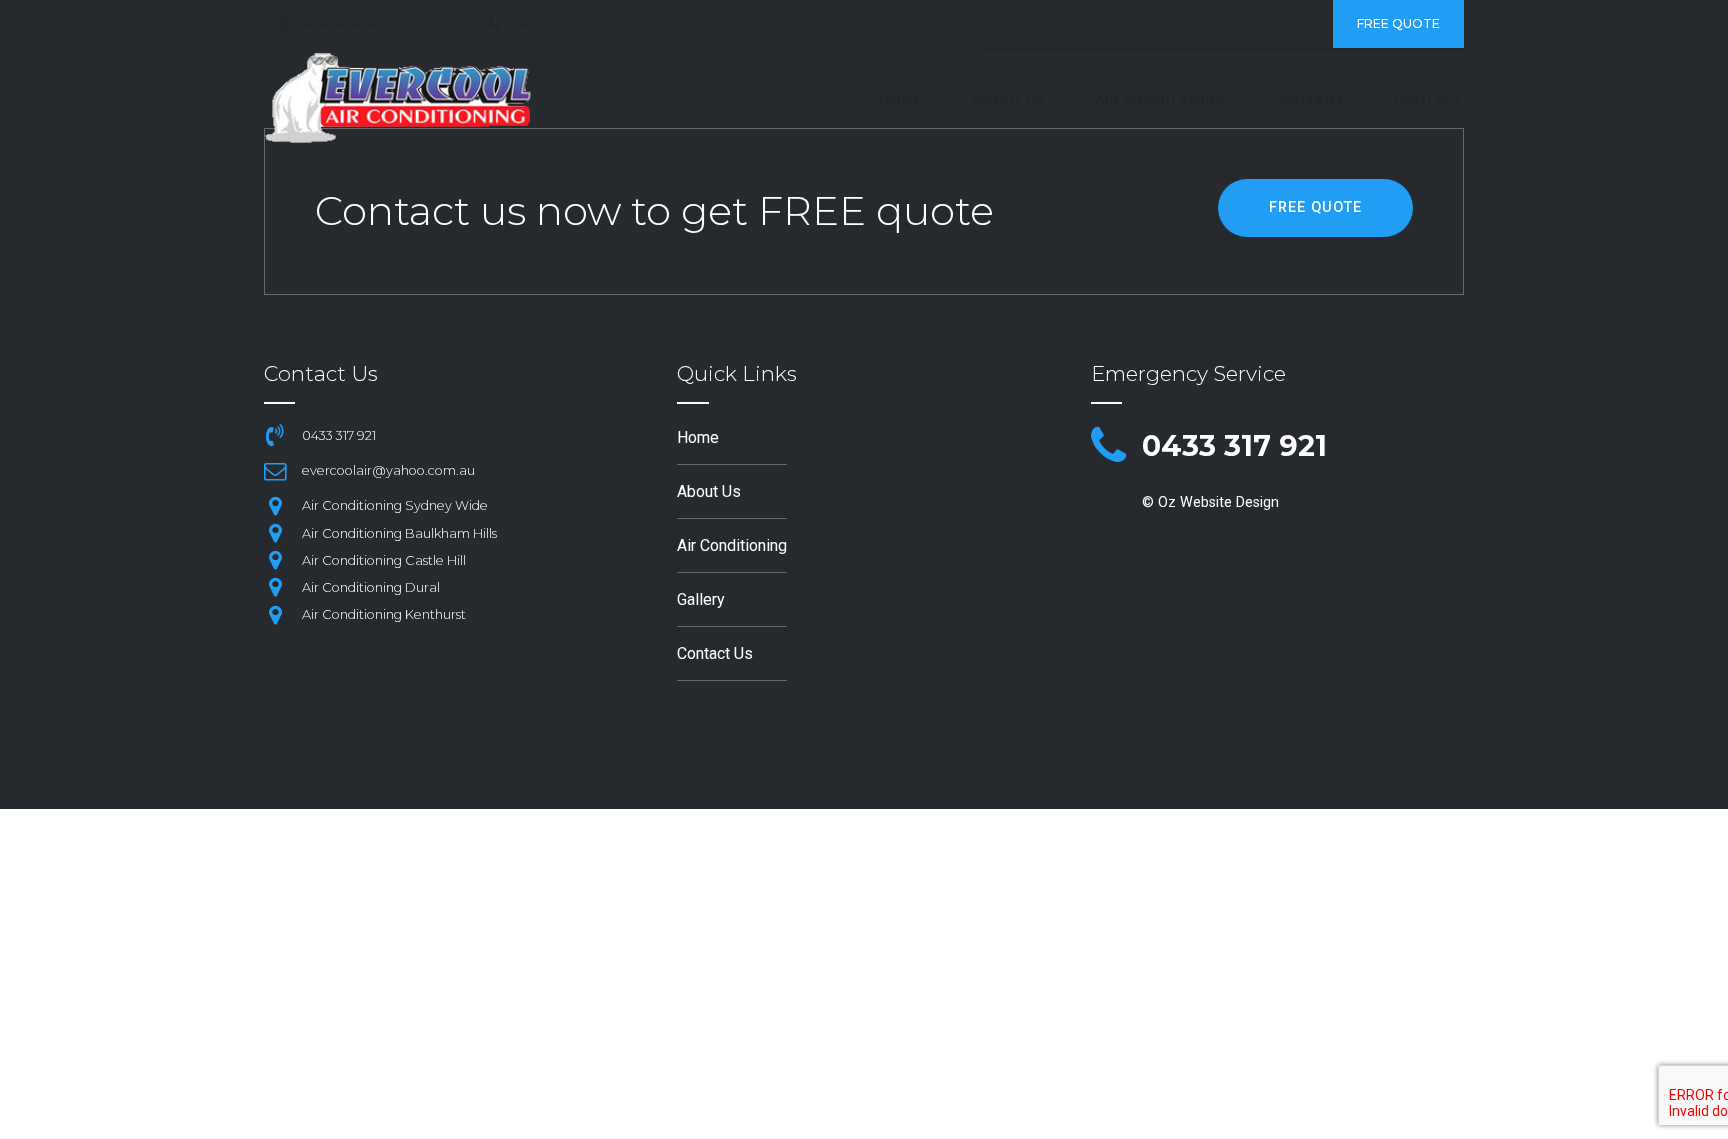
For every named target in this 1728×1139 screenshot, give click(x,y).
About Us (1008, 99)
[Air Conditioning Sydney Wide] (275, 506)
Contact (1429, 99)
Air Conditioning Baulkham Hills (399, 533)
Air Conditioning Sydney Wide (395, 505)
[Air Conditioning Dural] (275, 587)
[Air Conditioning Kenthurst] (275, 615)
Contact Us (715, 653)
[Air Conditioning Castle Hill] (275, 560)
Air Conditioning (1162, 99)
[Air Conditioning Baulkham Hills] (275, 533)
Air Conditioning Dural (371, 587)
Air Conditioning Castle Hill (384, 560)
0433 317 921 (1234, 445)
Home (900, 99)
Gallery (1312, 99)
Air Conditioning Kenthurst (384, 614)
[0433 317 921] (1108, 447)
